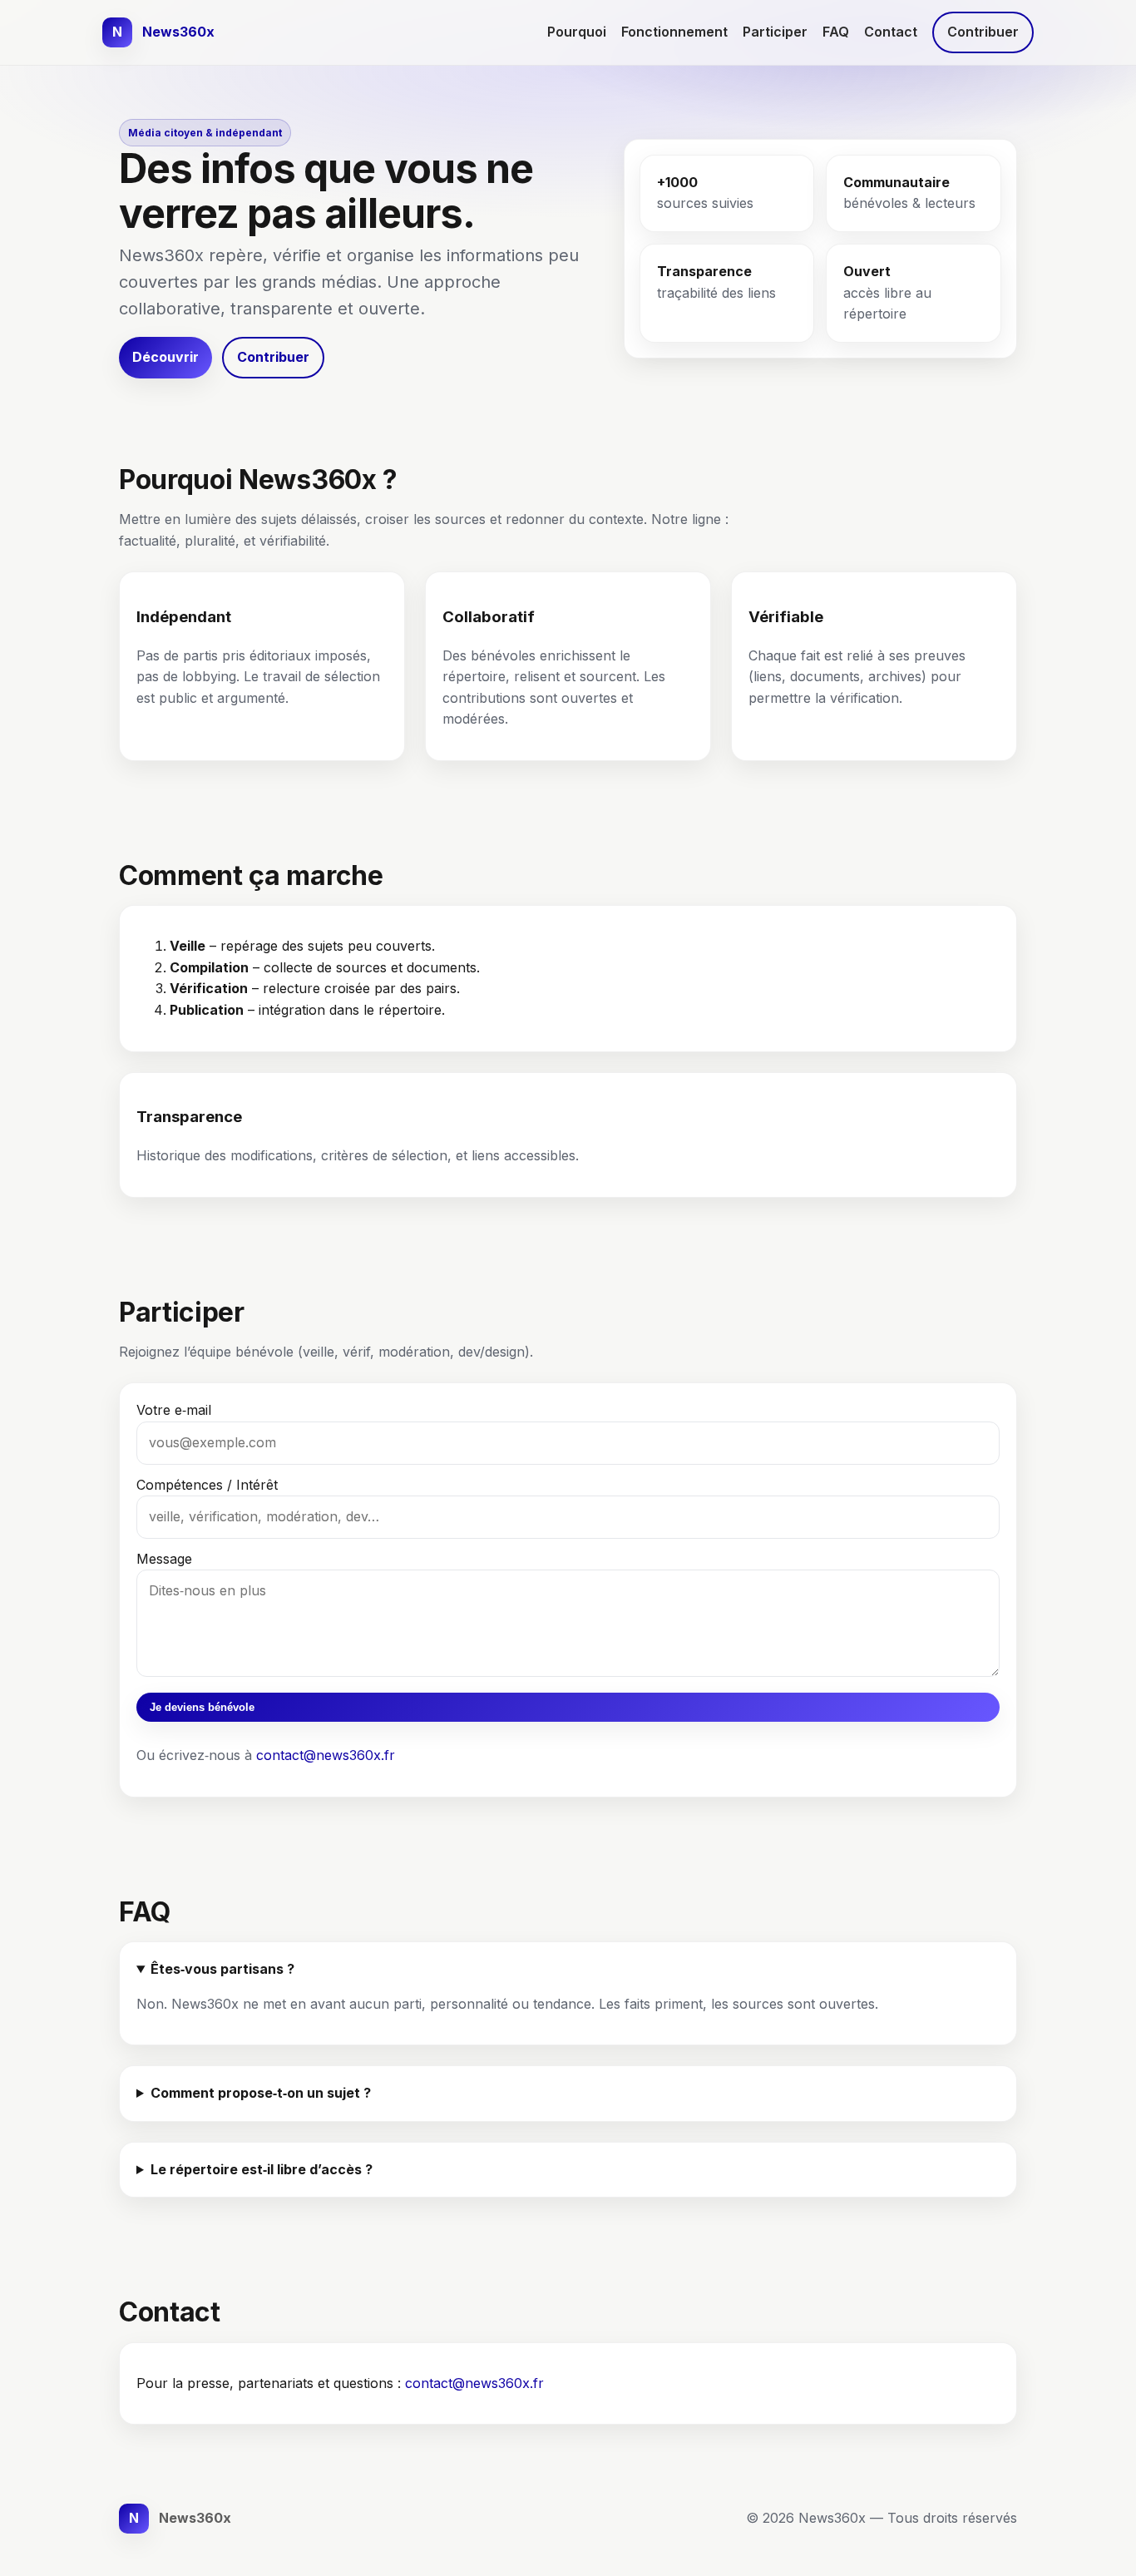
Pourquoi (577, 32)
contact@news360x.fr (326, 1755)
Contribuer (983, 32)
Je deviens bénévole (202, 1707)
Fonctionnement (674, 32)
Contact (891, 32)
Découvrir (165, 357)
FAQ (836, 32)
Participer (775, 32)
